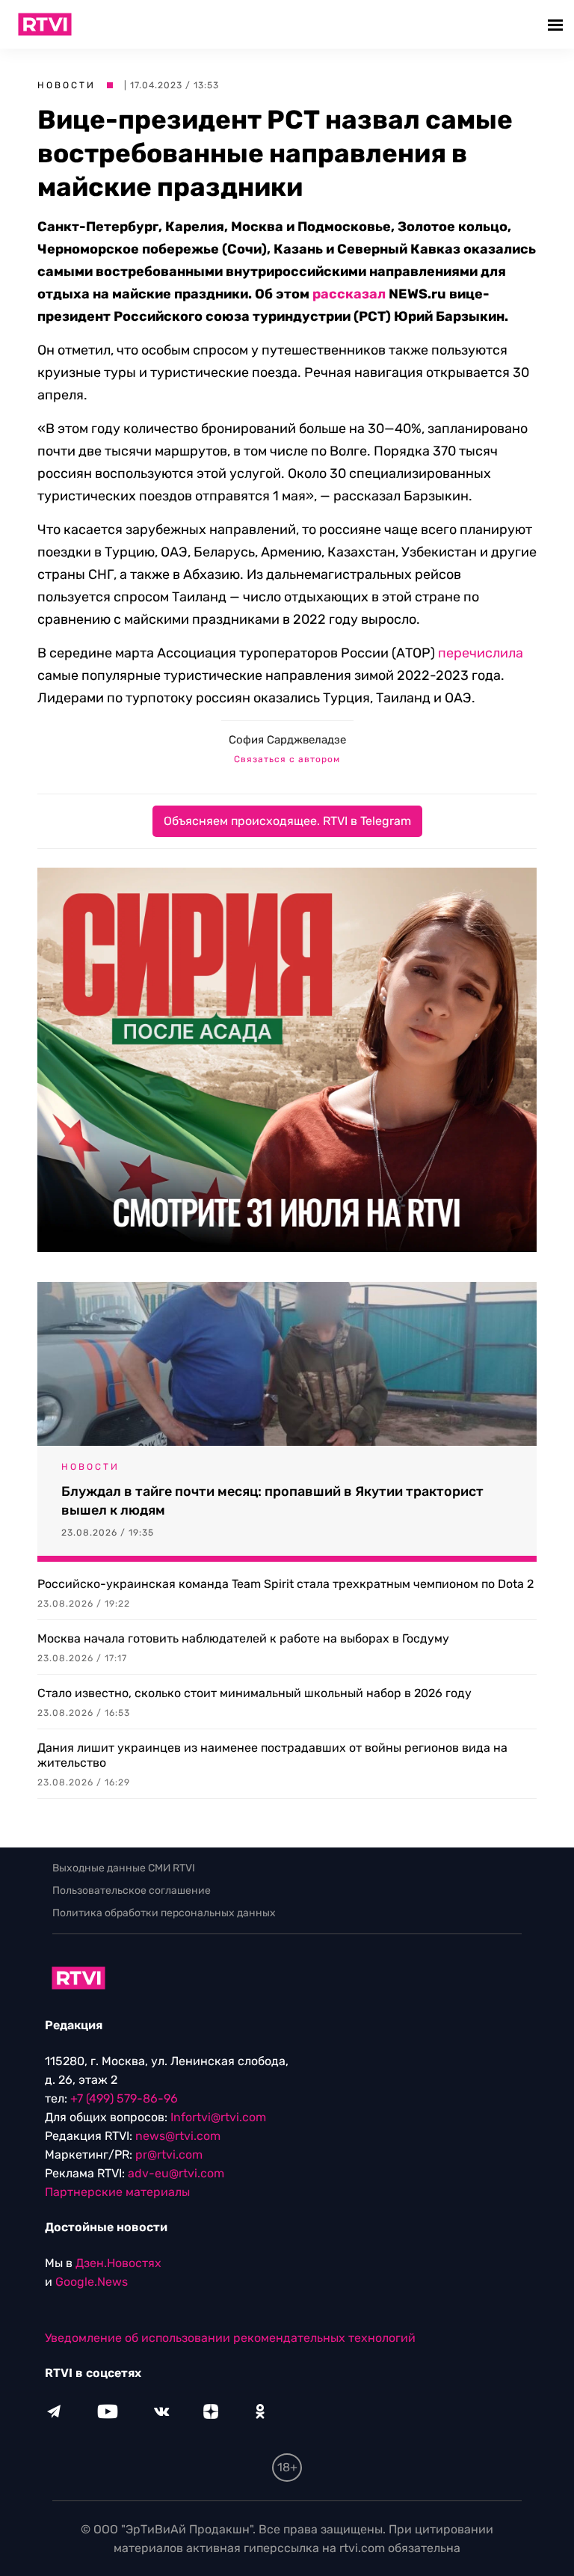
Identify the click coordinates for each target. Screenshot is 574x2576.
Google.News (92, 2282)
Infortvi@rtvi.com (218, 2117)
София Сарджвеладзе (287, 740)
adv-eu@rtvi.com (176, 2173)
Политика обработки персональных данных (164, 1913)
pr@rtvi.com (169, 2155)
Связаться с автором (287, 759)
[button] (557, 24)
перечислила (481, 653)
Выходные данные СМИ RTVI (124, 1868)
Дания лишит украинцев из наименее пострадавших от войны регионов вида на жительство (272, 1755)
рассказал (349, 294)
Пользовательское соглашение (132, 1890)
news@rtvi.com (178, 2136)
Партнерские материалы (117, 2192)
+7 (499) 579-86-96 (124, 2098)
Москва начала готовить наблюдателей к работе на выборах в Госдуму (243, 1638)
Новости (67, 85)
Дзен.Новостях (118, 2263)
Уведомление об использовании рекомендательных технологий (230, 2338)
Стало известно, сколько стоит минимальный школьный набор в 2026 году (254, 1693)
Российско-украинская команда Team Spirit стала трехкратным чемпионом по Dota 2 (286, 1584)
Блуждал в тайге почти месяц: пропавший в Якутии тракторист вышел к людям (272, 1501)
